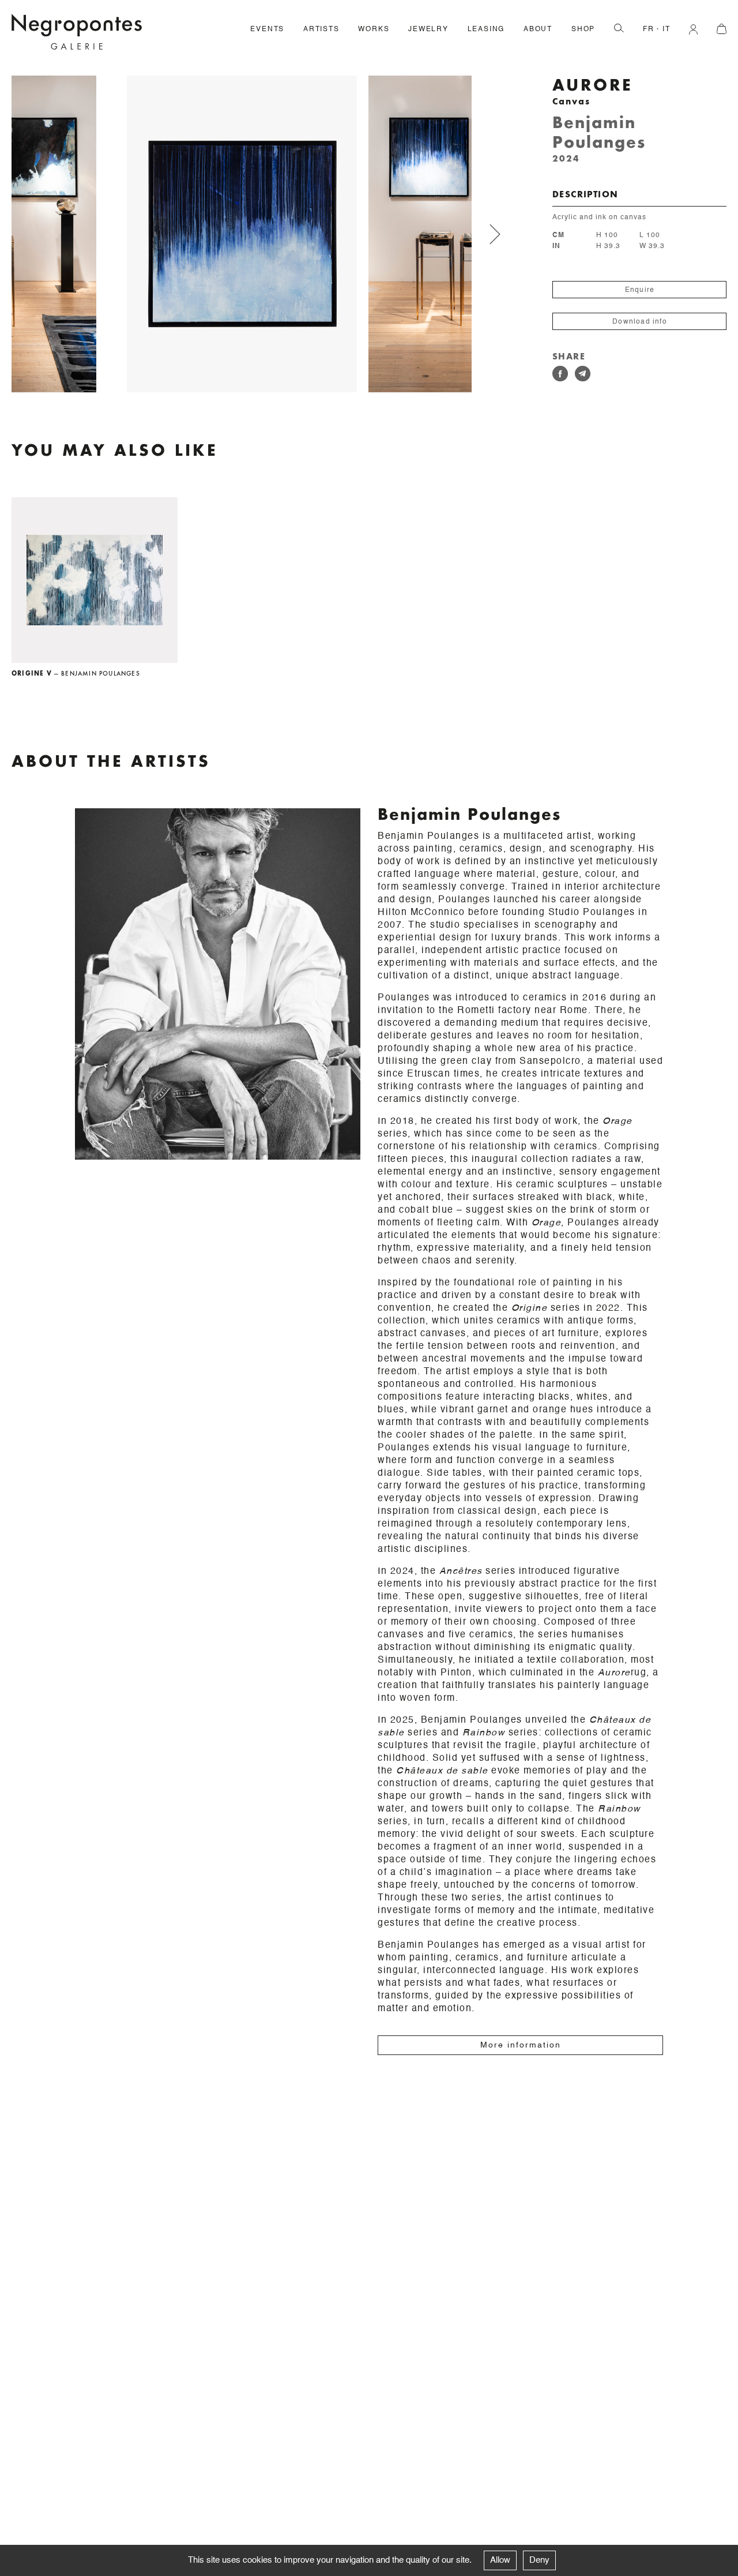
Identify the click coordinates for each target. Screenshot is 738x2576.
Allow (500, 2560)
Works (374, 29)
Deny (539, 2560)
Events (267, 29)
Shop (583, 29)
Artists (321, 29)
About (538, 29)
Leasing (486, 29)
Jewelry (428, 29)
